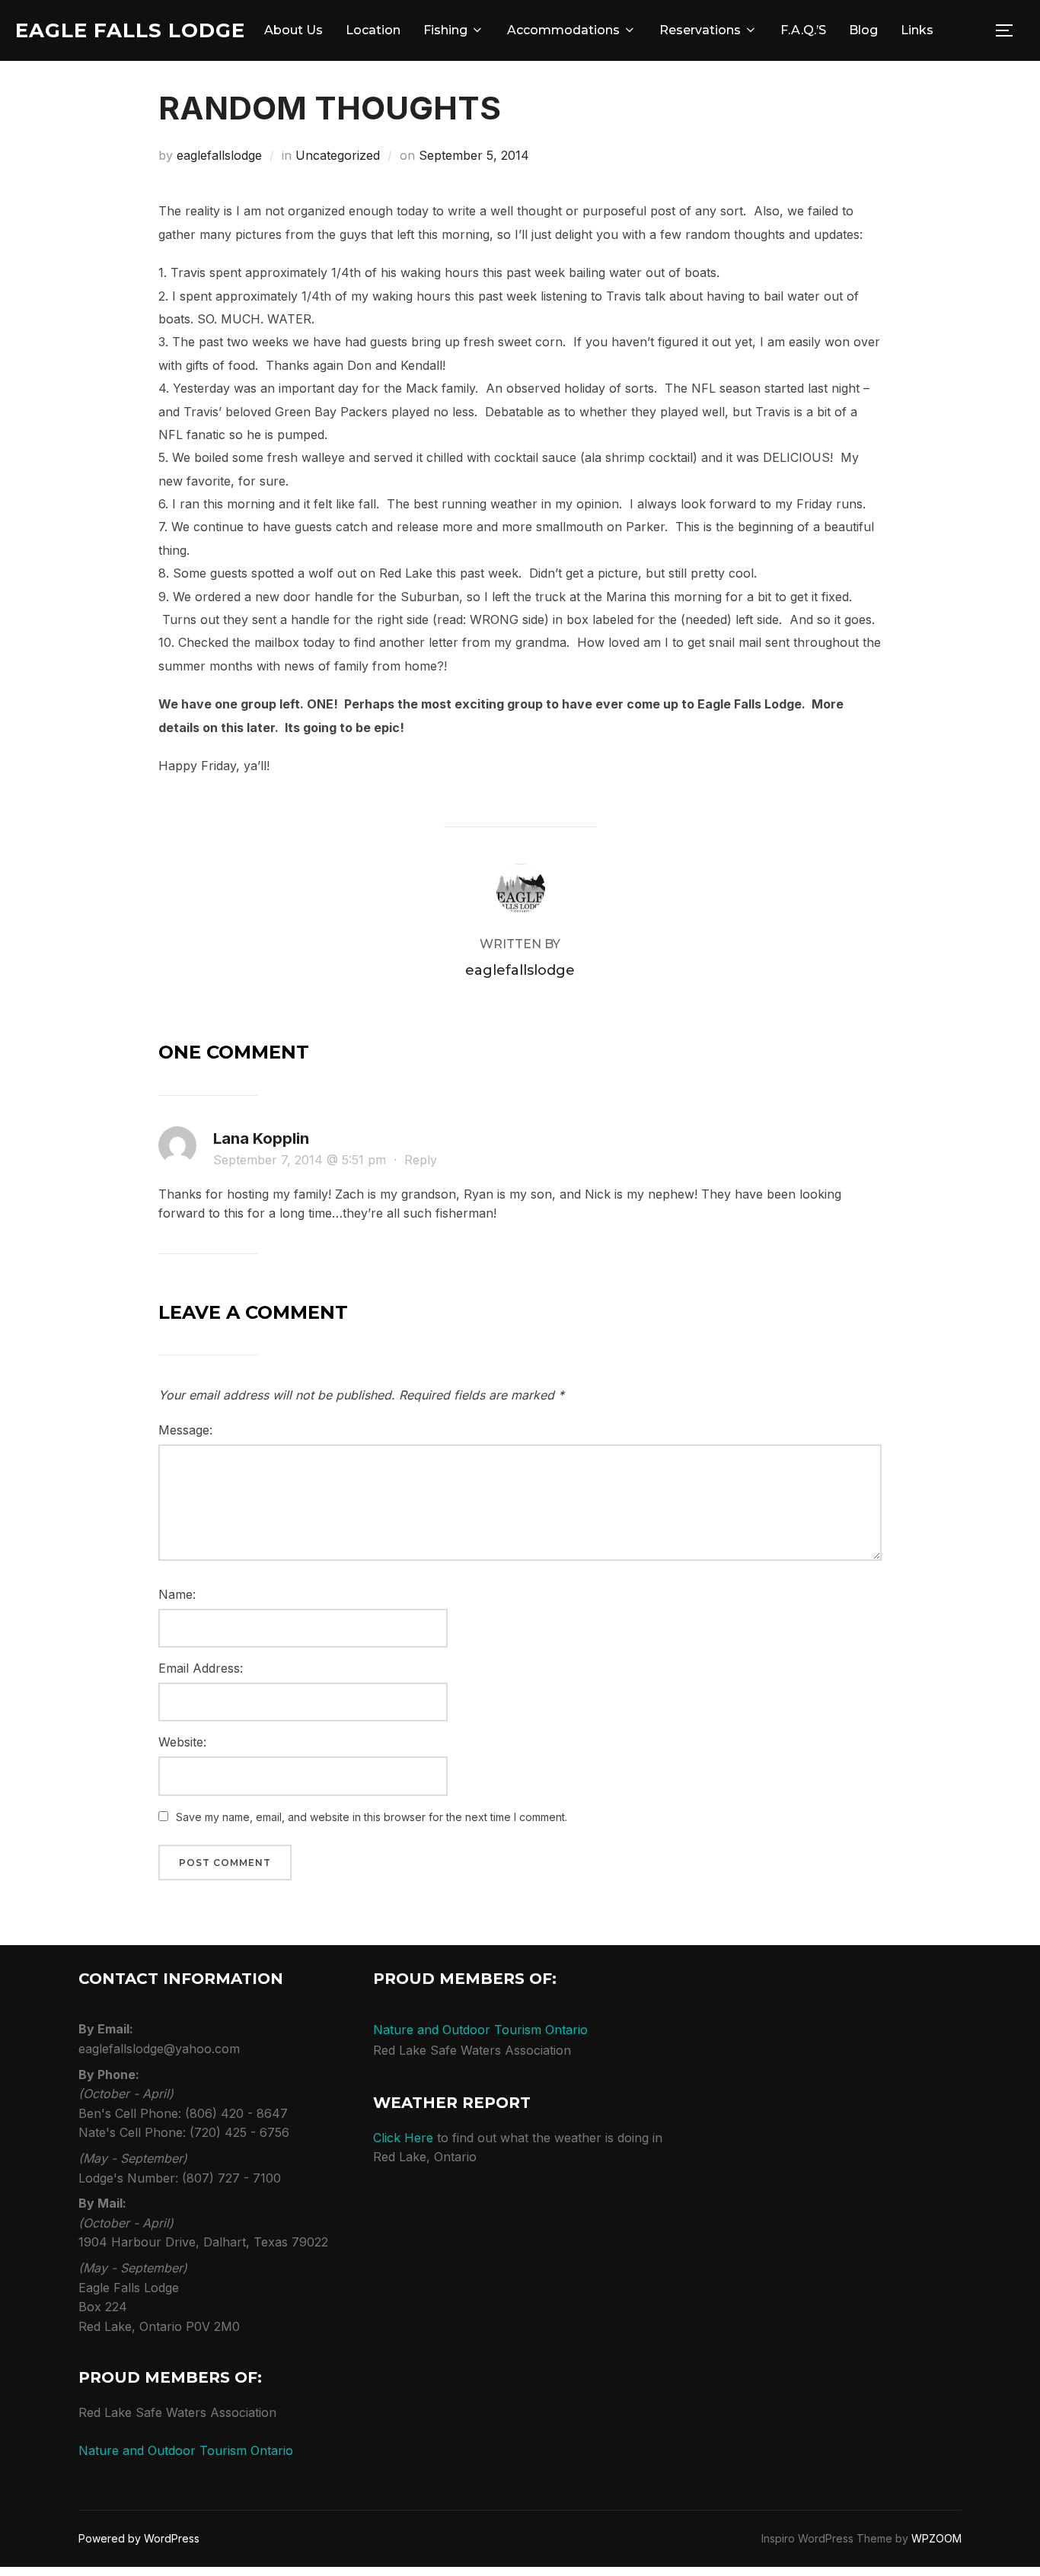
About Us (293, 30)
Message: (185, 1430)
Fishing (445, 30)
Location (373, 30)
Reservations (700, 30)
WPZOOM (936, 2538)
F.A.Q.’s (803, 30)
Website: (182, 1742)
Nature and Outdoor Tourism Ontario (186, 2450)
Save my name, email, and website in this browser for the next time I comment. (372, 1817)
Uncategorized (338, 155)
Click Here (403, 2138)
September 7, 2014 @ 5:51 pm (301, 1160)
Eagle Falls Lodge (130, 30)
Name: (177, 1594)
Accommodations (563, 30)
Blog (863, 30)
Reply (421, 1160)
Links (917, 30)
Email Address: (201, 1668)
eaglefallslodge (219, 155)
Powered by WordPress (139, 2538)
